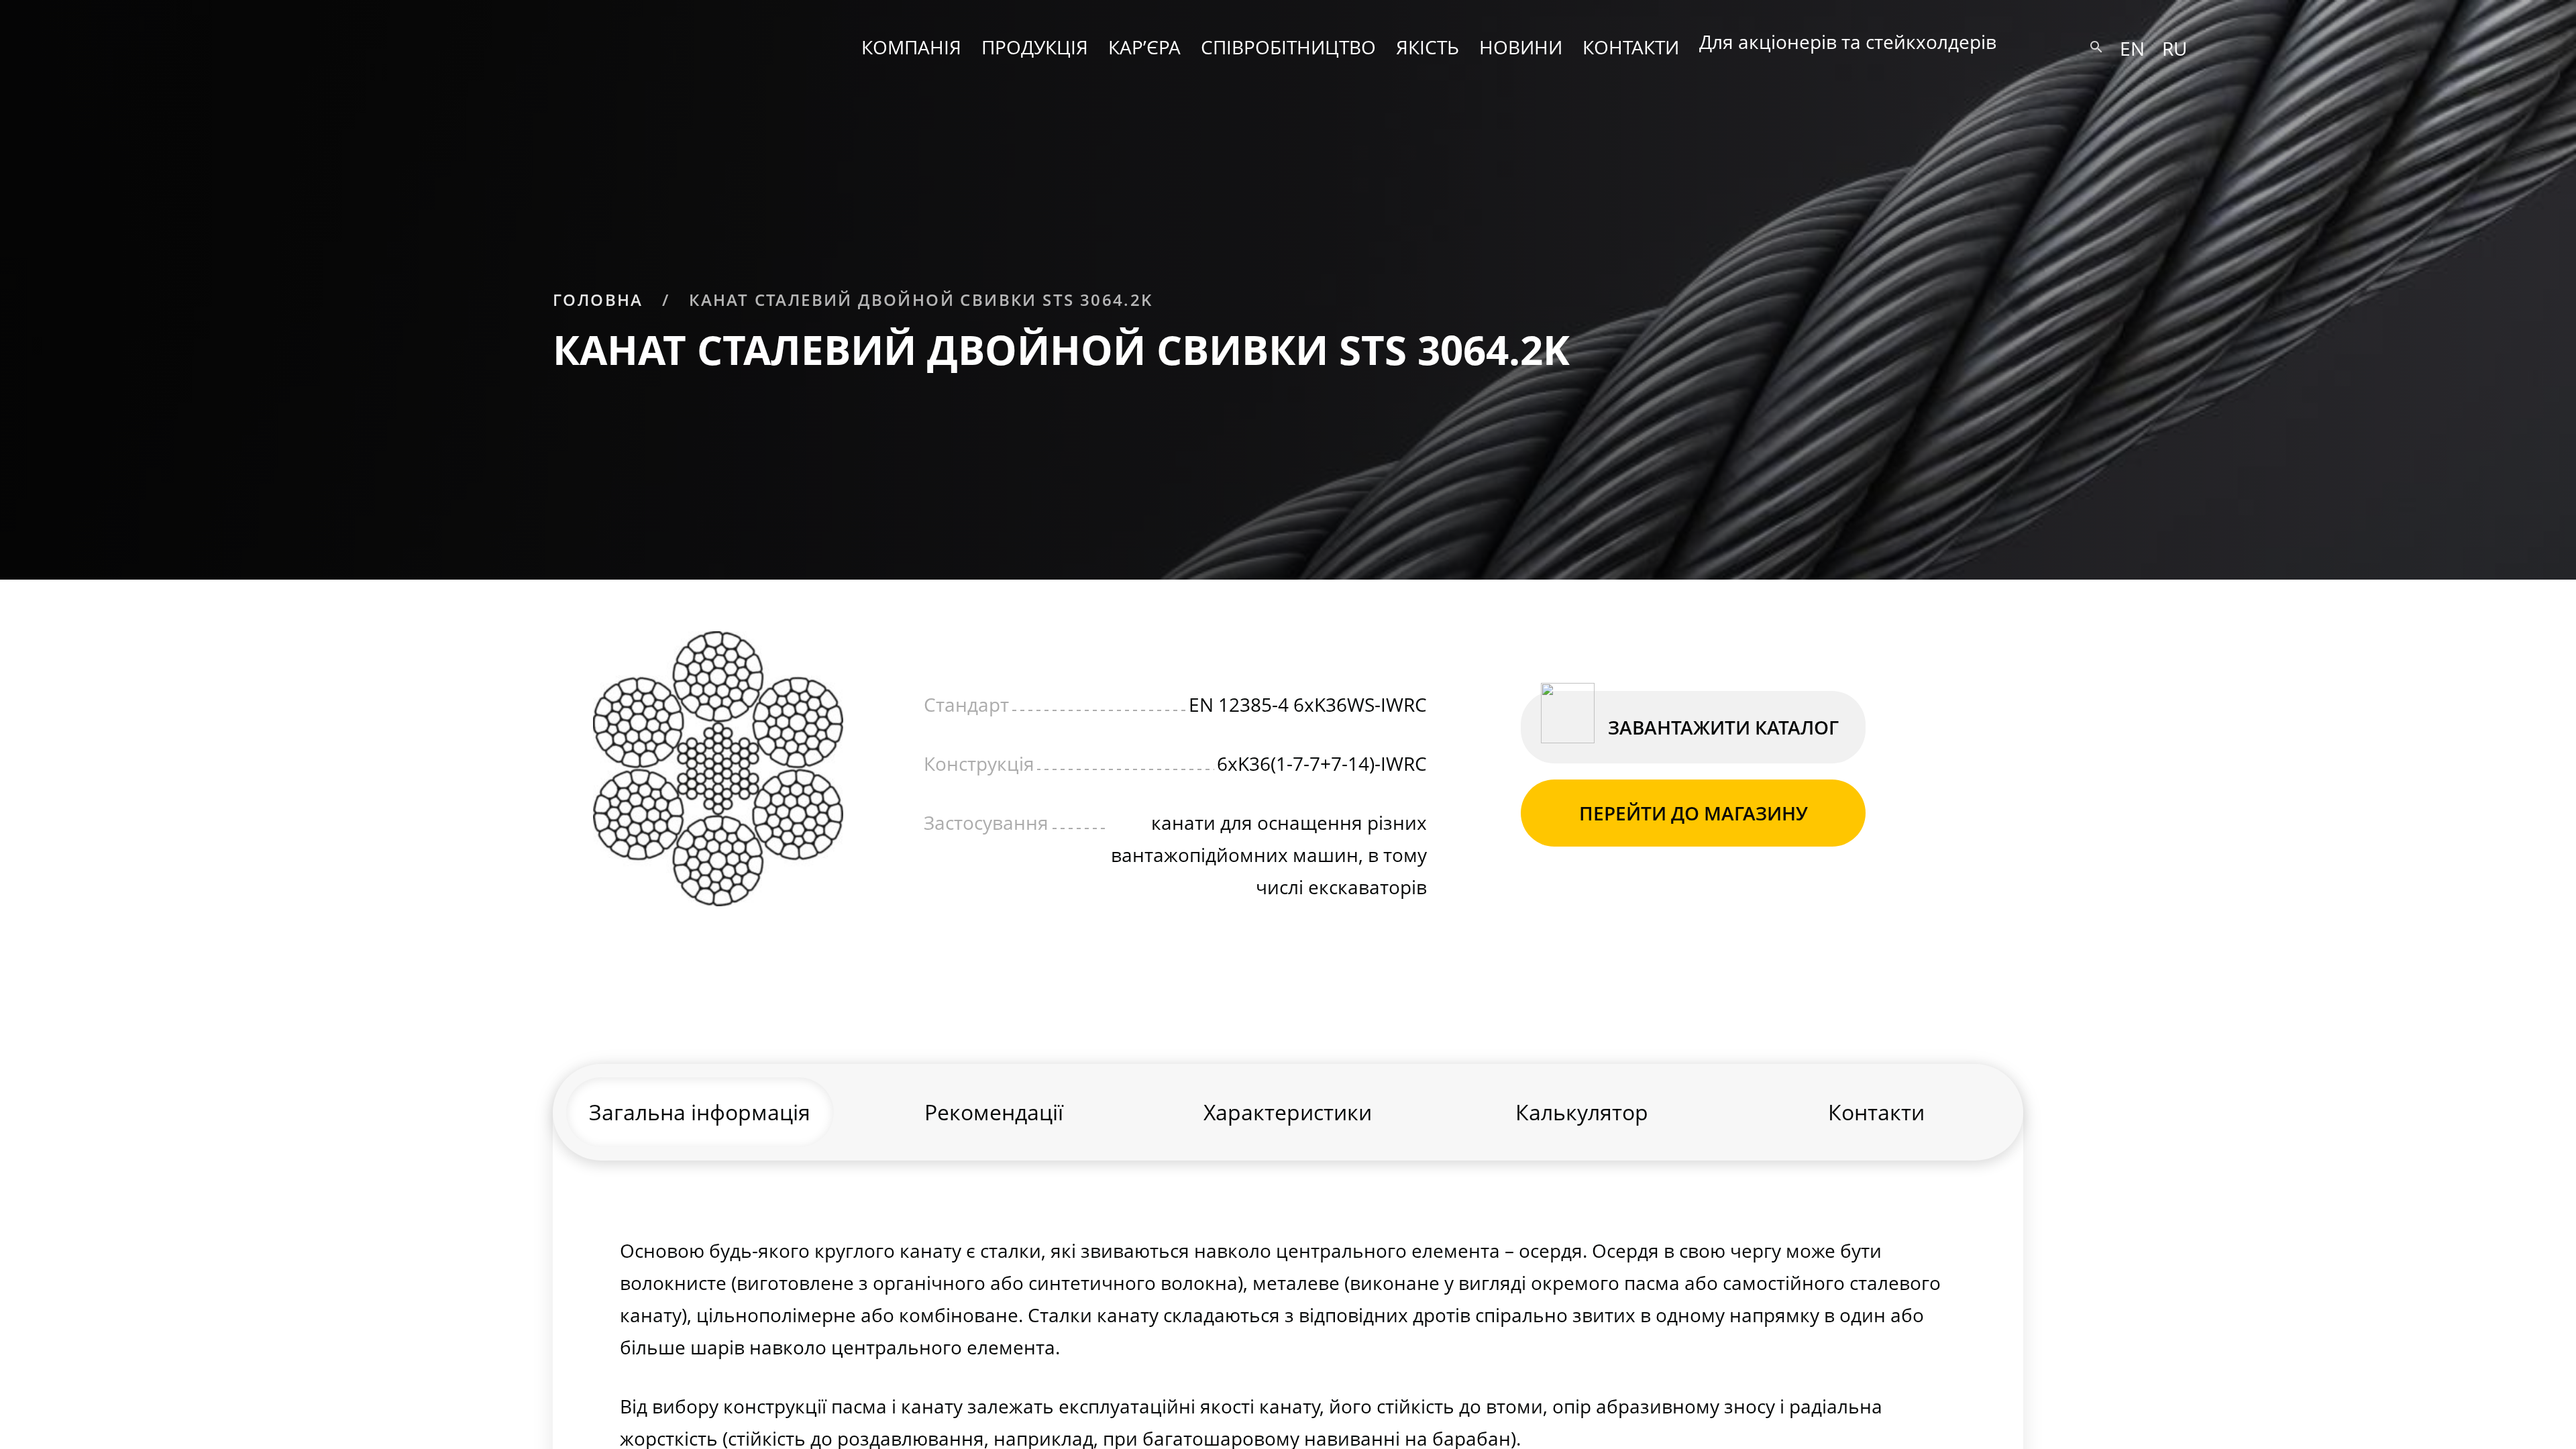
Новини (1521, 47)
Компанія (911, 47)
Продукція (1035, 47)
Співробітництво (1288, 47)
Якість (1428, 47)
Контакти (1631, 47)
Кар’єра (1144, 47)
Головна (598, 300)
